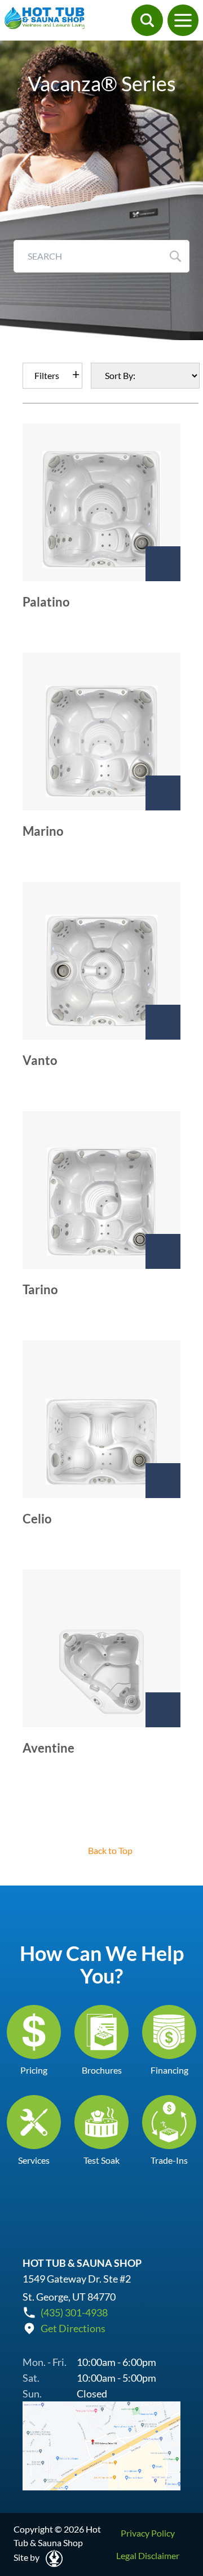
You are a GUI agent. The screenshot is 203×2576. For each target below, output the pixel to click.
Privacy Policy (148, 2533)
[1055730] (163, 1481)
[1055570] (163, 564)
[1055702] (163, 793)
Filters (47, 375)
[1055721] (163, 1251)
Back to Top (110, 1850)
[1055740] (163, 1710)
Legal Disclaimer (148, 2555)
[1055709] (163, 1022)
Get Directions (73, 2328)
